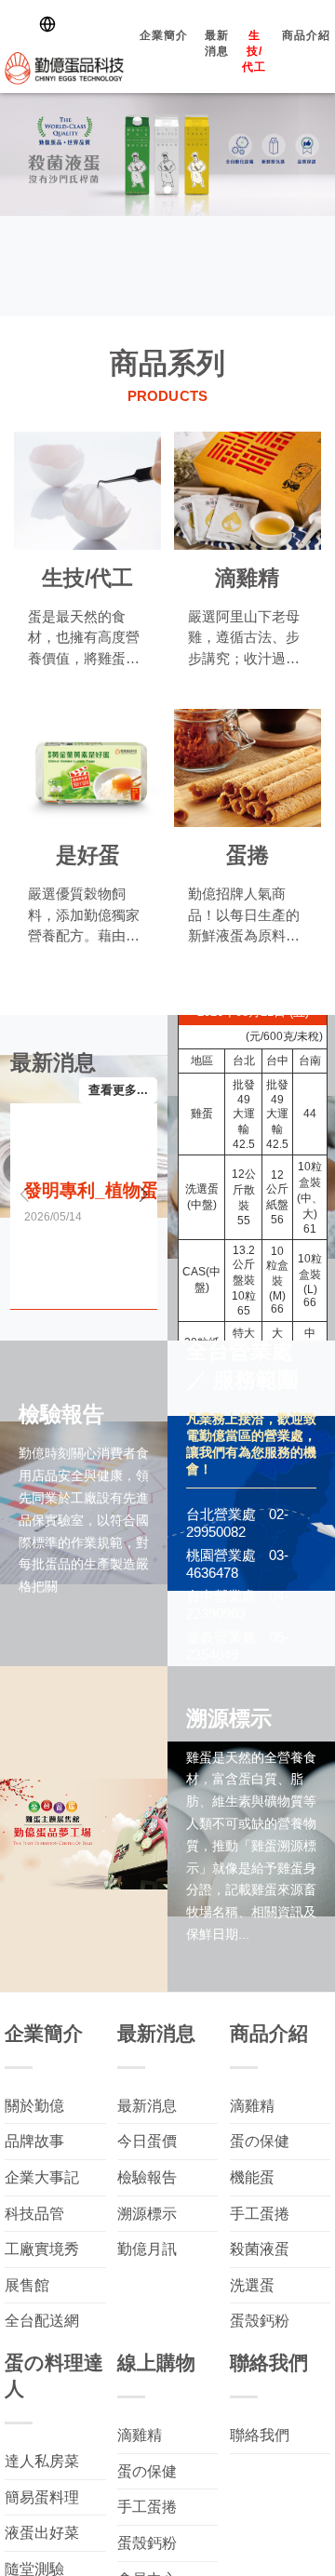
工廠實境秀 (42, 2249)
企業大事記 (42, 2177)
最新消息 (192, 53)
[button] (318, 151)
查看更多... (118, 1090)
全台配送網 (42, 2321)
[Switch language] (51, 24)
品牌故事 (34, 2141)
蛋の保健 (260, 2141)
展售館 (27, 2285)
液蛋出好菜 (42, 2533)
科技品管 (34, 2214)
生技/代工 (228, 61)
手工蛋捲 (260, 2214)
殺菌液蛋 (260, 2249)
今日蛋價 (147, 2141)
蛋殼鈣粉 (260, 2321)
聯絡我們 (260, 2435)
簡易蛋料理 (42, 2497)
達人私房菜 (42, 2461)
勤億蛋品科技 (51, 66)
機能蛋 (252, 2177)
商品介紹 (281, 45)
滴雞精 (252, 2106)
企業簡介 (139, 45)
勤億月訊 (147, 2249)
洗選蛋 (252, 2285)
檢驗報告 (147, 2177)
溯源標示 (147, 2214)
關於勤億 (34, 2106)
